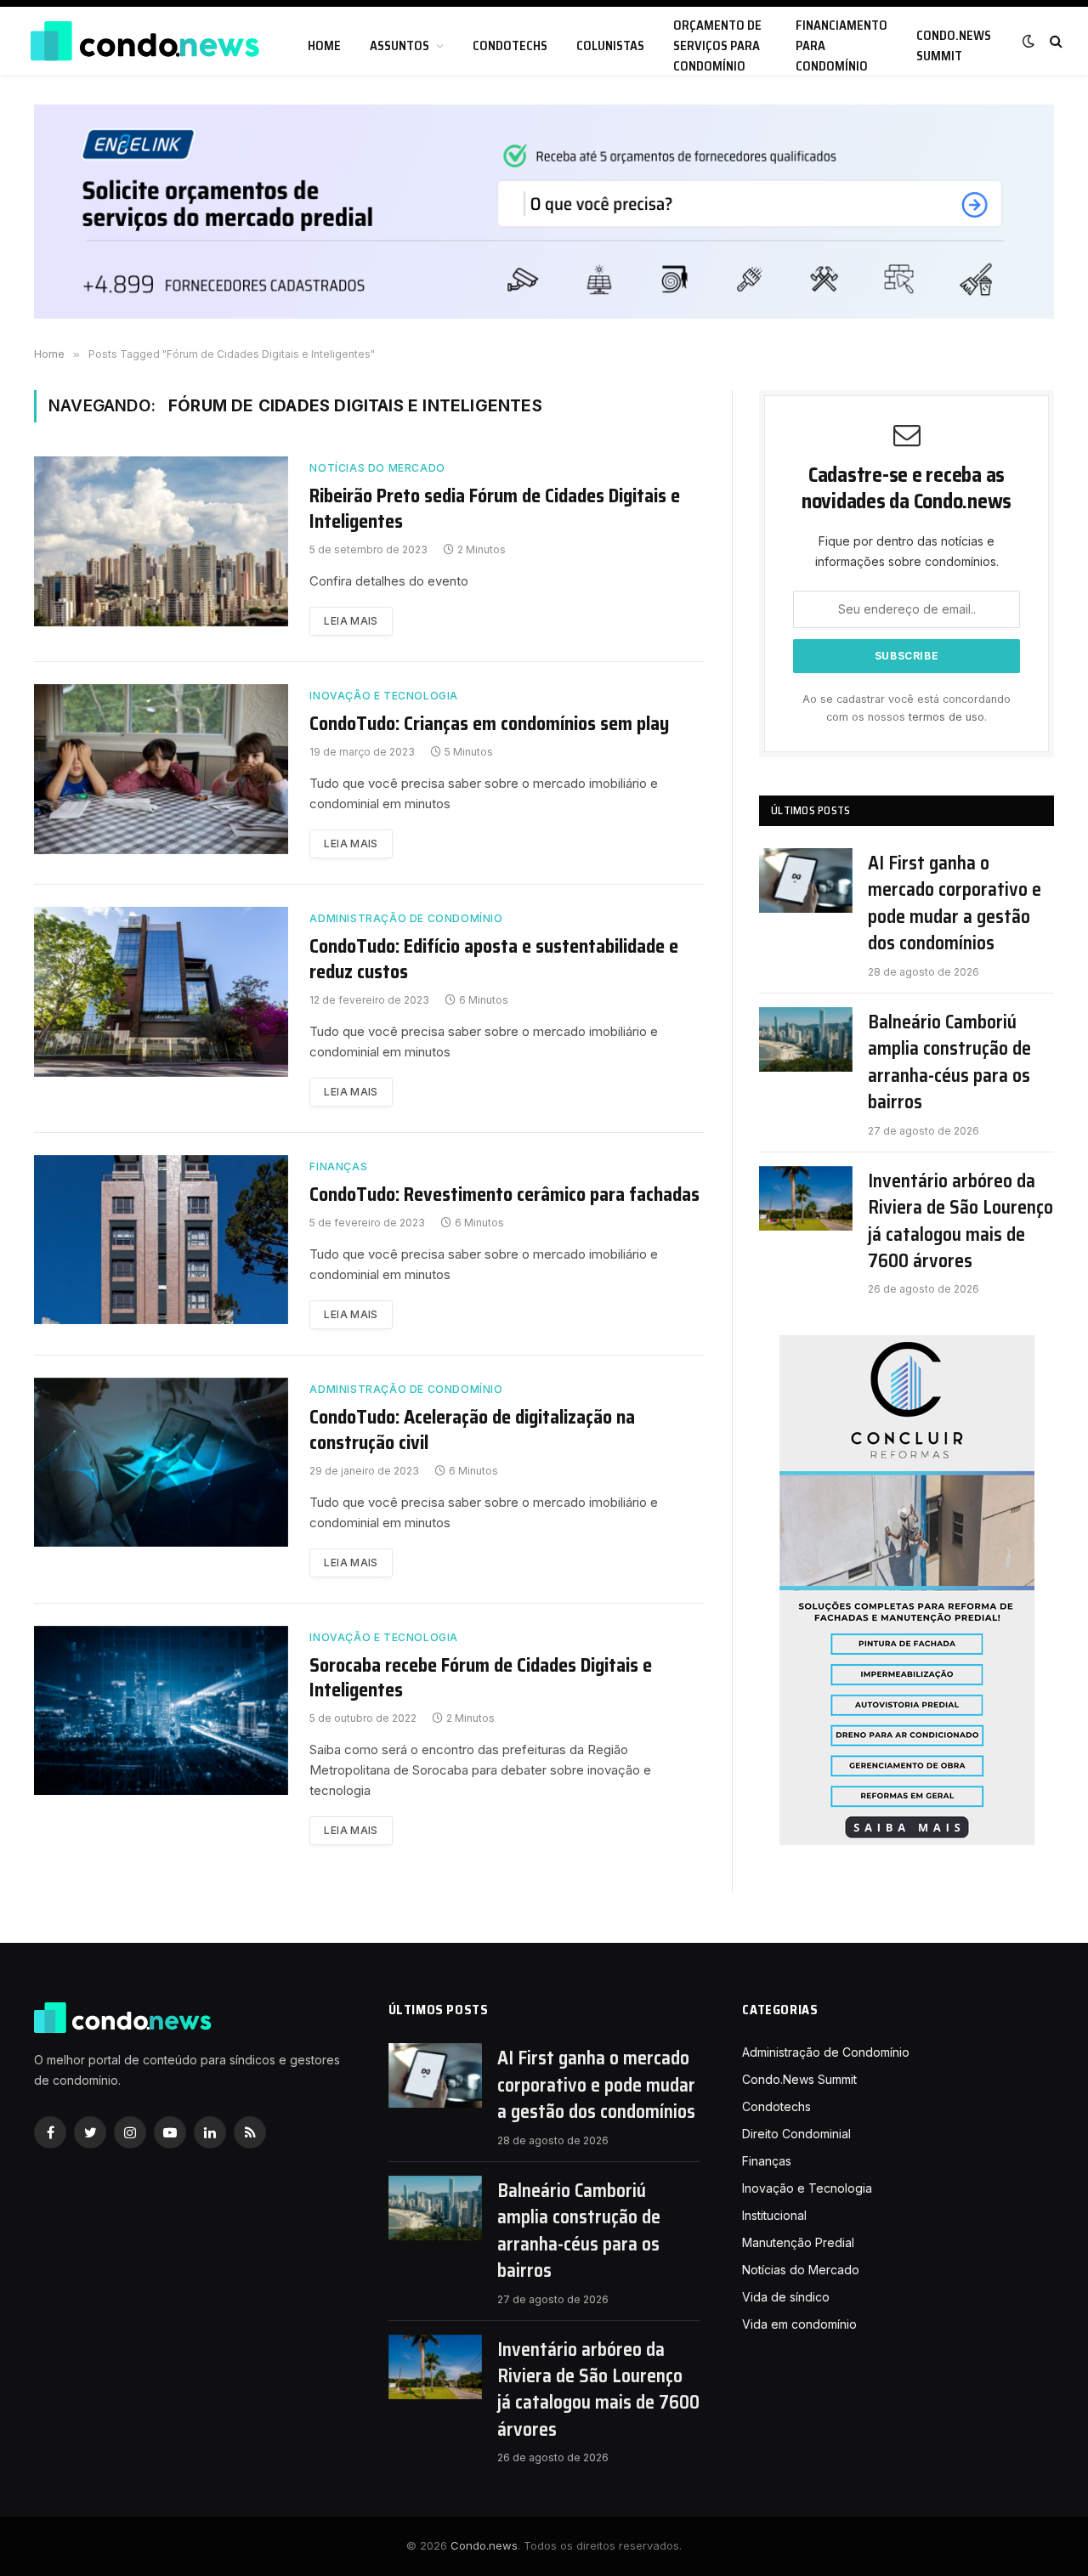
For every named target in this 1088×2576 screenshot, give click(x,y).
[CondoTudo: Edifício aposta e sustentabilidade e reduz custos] (161, 992)
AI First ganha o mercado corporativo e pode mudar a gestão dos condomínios (955, 903)
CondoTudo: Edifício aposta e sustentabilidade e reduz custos (494, 960)
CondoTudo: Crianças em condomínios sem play (489, 724)
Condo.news (484, 2545)
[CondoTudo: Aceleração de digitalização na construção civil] (161, 1463)
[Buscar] (1054, 41)
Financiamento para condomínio (841, 46)
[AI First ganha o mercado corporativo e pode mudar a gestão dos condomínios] (806, 880)
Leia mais (351, 621)
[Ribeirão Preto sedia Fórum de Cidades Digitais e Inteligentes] (161, 541)
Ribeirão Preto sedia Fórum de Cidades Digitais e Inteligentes (495, 509)
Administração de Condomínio (406, 918)
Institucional (774, 2215)
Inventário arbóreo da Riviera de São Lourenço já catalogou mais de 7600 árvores (960, 1221)
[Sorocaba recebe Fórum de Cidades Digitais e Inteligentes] (161, 1711)
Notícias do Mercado (377, 468)
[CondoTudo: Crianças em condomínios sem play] (161, 769)
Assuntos (399, 46)
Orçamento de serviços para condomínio (717, 46)
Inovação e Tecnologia (384, 696)
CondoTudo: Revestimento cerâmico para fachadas (504, 1195)
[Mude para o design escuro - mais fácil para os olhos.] (1028, 41)
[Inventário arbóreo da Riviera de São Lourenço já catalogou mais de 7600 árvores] (806, 1198)
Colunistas (610, 46)
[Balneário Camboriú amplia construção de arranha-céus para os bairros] (806, 1039)
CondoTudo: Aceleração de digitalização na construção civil (472, 1430)
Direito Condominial (796, 2134)
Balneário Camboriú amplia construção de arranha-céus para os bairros (949, 1062)
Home (324, 46)
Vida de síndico (786, 2297)
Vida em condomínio (799, 2324)
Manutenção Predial (798, 2242)
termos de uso (946, 717)
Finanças (338, 1166)
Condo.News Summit (954, 46)
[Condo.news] (144, 41)
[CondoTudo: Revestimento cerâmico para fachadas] (161, 1240)
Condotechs (510, 46)
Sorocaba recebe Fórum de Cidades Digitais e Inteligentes (481, 1679)
